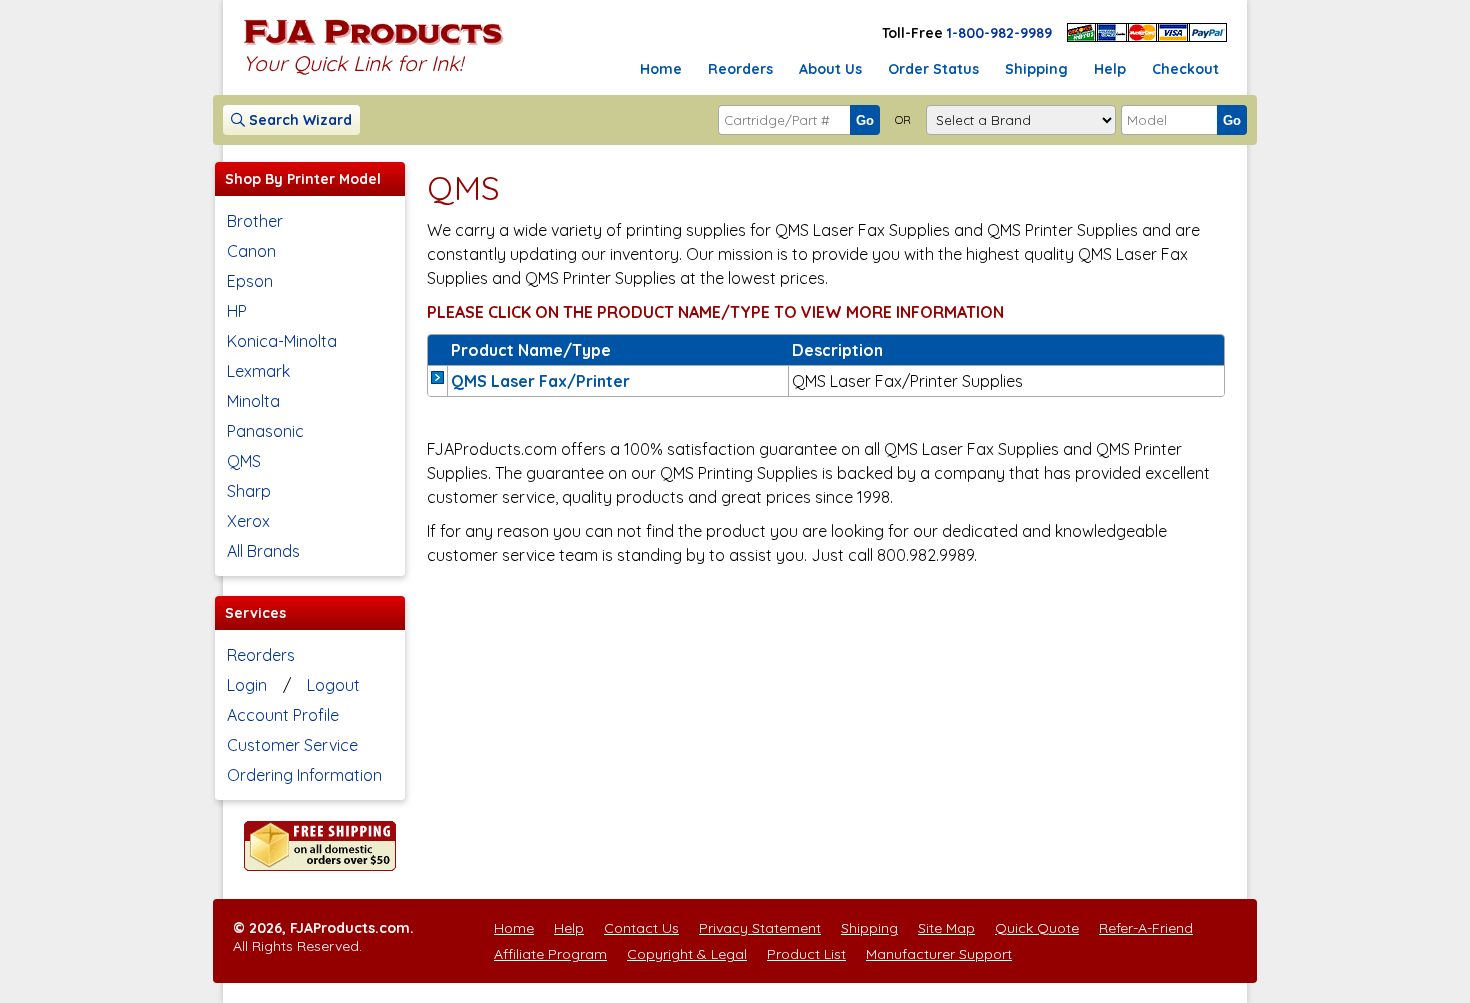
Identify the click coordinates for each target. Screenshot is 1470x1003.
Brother (255, 221)
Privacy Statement (760, 928)
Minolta (253, 401)
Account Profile (283, 715)
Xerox (248, 521)
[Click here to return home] (373, 44)
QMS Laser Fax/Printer (540, 381)
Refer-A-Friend (1146, 928)
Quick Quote (1037, 928)
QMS (244, 461)
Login (247, 685)
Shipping (1036, 69)
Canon (251, 251)
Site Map (946, 928)
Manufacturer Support (939, 954)
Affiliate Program (550, 954)
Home (661, 69)
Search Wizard (298, 120)
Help (1110, 69)
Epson (250, 281)
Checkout (1185, 69)
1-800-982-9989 (999, 33)
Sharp (249, 491)
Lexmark (258, 371)
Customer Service (292, 745)
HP (237, 311)
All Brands (263, 551)
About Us (830, 69)
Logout (333, 685)
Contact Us (641, 928)
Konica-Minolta (282, 341)
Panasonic (265, 431)
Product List (806, 954)
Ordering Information (304, 775)
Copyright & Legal (687, 954)
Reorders (740, 69)
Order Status (933, 69)
